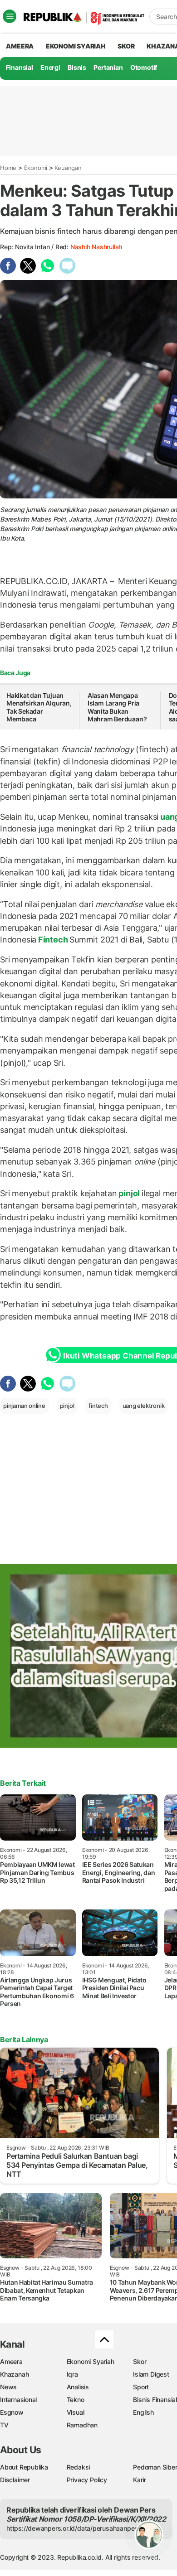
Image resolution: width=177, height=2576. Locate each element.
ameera (20, 46)
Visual (76, 2412)
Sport (141, 2387)
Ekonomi (36, 168)
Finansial (20, 67)
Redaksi (79, 2467)
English (143, 2412)
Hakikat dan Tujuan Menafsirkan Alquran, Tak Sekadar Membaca (39, 707)
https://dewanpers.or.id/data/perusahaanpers (73, 2528)
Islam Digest (151, 2374)
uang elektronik (144, 1406)
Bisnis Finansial (155, 2400)
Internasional (18, 2400)
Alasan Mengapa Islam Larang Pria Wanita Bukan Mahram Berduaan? (117, 707)
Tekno (76, 2400)
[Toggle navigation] (10, 16)
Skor (140, 2361)
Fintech (53, 940)
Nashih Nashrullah (96, 247)
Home (8, 168)
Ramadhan (82, 2425)
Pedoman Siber (155, 2467)
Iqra (72, 2374)
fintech (98, 1406)
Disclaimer (15, 2480)
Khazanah (14, 2374)
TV (4, 2425)
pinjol (129, 1193)
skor (126, 46)
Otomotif (144, 67)
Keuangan (68, 168)
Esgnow (12, 2412)
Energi (50, 67)
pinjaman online (24, 1406)
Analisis (78, 2387)
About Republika (24, 2467)
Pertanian (108, 67)
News (8, 2387)
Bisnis (77, 67)
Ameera (11, 2361)
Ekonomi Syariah (76, 46)
